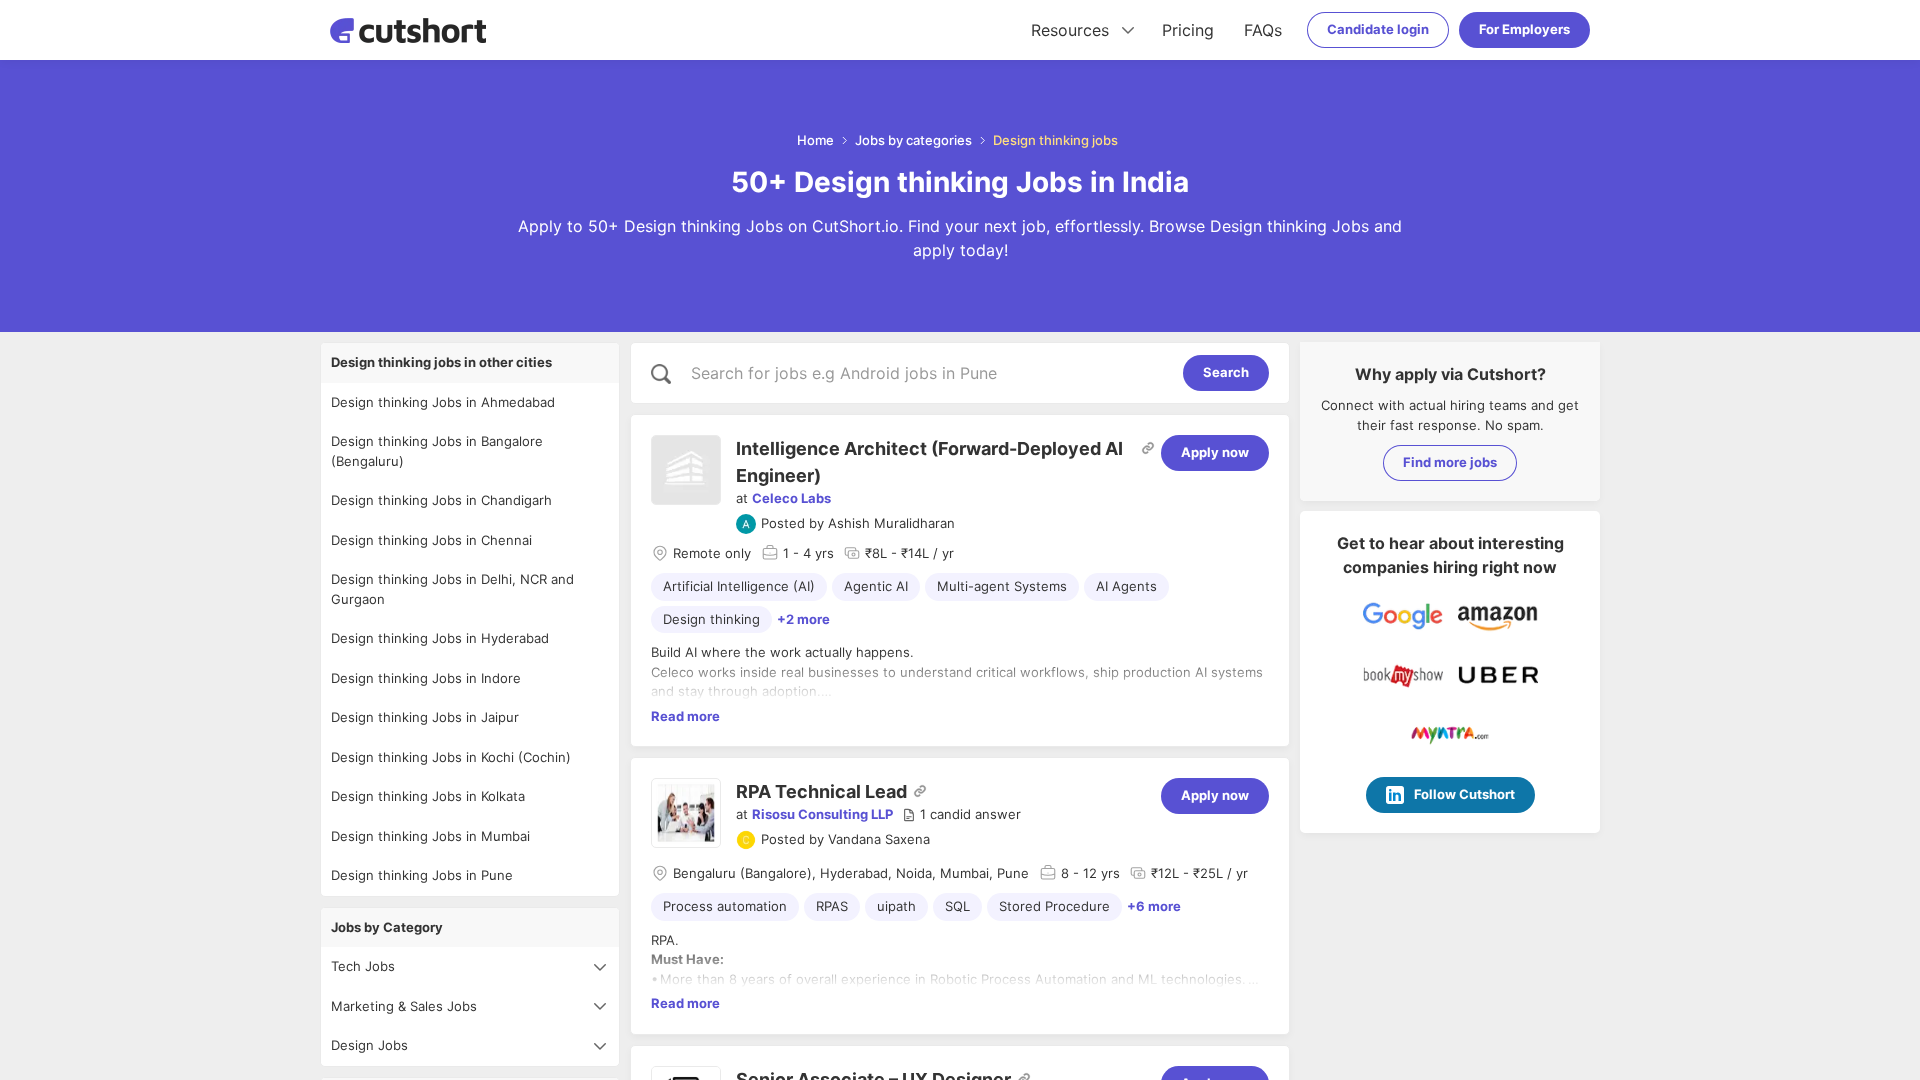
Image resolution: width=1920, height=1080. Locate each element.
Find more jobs (1450, 462)
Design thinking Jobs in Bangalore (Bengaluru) (437, 451)
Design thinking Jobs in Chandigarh (441, 500)
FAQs (1263, 30)
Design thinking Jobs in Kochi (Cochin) (451, 757)
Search (1226, 372)
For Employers (1524, 29)
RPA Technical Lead (821, 791)
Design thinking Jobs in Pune (422, 875)
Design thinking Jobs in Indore (426, 678)
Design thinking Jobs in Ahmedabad (443, 402)
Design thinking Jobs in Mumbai (430, 836)
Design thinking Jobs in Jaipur (425, 717)
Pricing (1188, 30)
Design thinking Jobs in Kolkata (428, 796)
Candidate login (1378, 29)
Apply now (1215, 452)
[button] (961, 815)
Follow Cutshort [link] (1464, 794)
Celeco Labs (791, 498)
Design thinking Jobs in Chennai (431, 540)
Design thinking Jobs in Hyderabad (440, 638)
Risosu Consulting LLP (822, 814)
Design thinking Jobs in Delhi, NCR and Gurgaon (452, 589)
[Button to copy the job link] (1148, 448)
